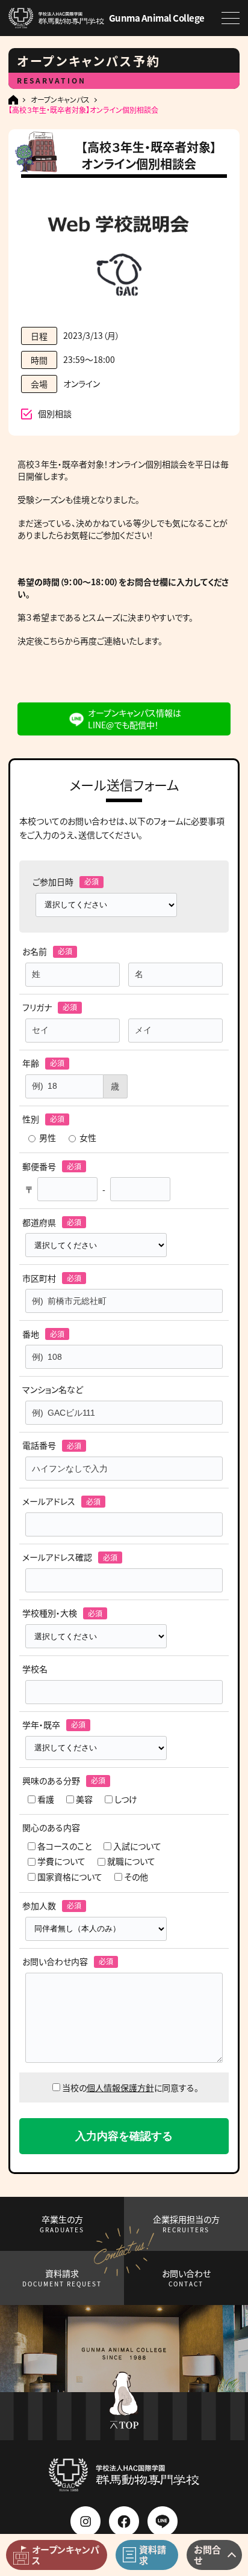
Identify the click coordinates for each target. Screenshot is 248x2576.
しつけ (126, 1799)
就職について (131, 1861)
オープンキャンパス (60, 100)
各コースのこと (64, 1846)
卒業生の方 (62, 2224)
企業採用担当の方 (186, 2224)
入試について (137, 1846)
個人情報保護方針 (120, 2087)
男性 (48, 1138)
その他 (136, 1877)
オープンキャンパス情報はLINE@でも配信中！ (135, 719)
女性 (88, 1138)
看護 (46, 1799)
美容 (84, 1799)
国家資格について (70, 1877)
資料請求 (62, 2278)
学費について (61, 1861)
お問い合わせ (186, 2278)
